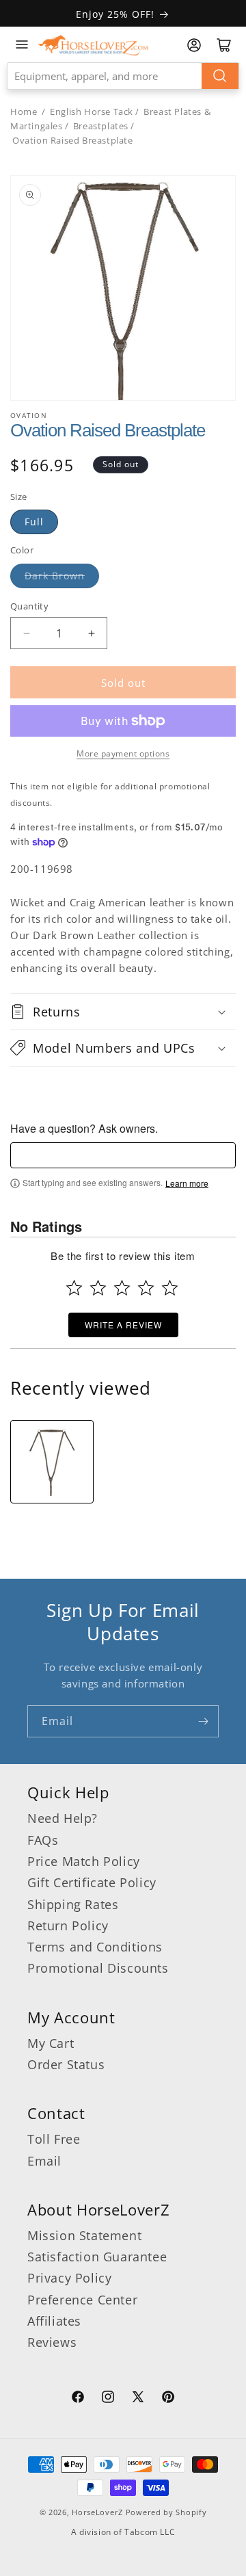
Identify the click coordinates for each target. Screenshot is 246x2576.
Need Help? (63, 1818)
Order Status (66, 2064)
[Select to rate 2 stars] (98, 1288)
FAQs (43, 1840)
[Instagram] (108, 2399)
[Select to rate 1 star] (74, 1288)
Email (44, 2161)
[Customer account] (194, 45)
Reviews (52, 2342)
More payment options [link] (123, 753)
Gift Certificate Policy (92, 1882)
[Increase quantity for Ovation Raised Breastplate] (91, 633)
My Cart (51, 2043)
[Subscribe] (203, 1721)
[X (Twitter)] (138, 2399)
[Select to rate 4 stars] (146, 1288)
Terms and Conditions (95, 1947)
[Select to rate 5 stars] (170, 1288)
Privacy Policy (69, 2278)
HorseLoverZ (97, 2512)
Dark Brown (55, 576)
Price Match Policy (84, 1861)
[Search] (220, 76)
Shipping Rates (73, 1904)
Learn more (187, 1183)
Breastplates (101, 126)
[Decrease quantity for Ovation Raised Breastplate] (26, 633)
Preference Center (82, 2300)
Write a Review (123, 1325)
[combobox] (123, 76)
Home (24, 111)
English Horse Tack (92, 111)
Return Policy (68, 1926)
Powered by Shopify (166, 2512)
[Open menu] (22, 44)
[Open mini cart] (224, 45)
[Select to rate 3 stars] (122, 1288)
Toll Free (54, 2139)
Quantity (29, 606)
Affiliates (54, 2321)
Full (34, 522)
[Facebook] (78, 2399)
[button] (123, 1012)
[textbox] (123, 1155)
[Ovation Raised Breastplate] (52, 1462)
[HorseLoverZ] (93, 44)
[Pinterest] (168, 2399)
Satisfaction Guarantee (97, 2257)
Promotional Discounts (98, 1968)
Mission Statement (84, 2235)
